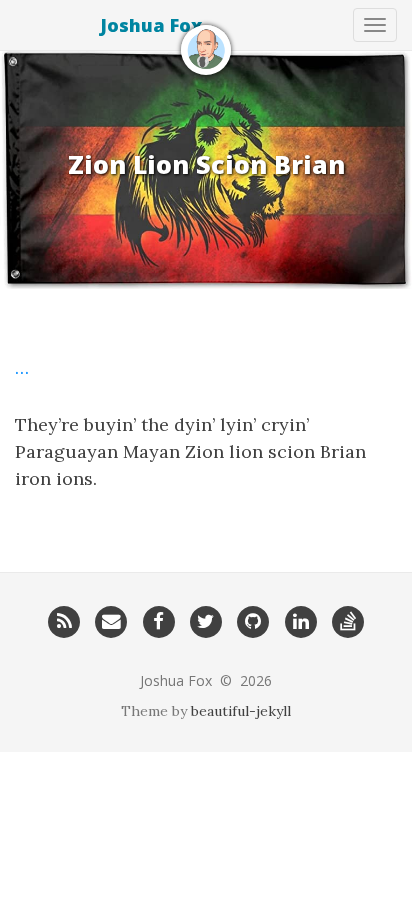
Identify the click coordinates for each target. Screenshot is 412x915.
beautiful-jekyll (241, 711)
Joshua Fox (151, 25)
